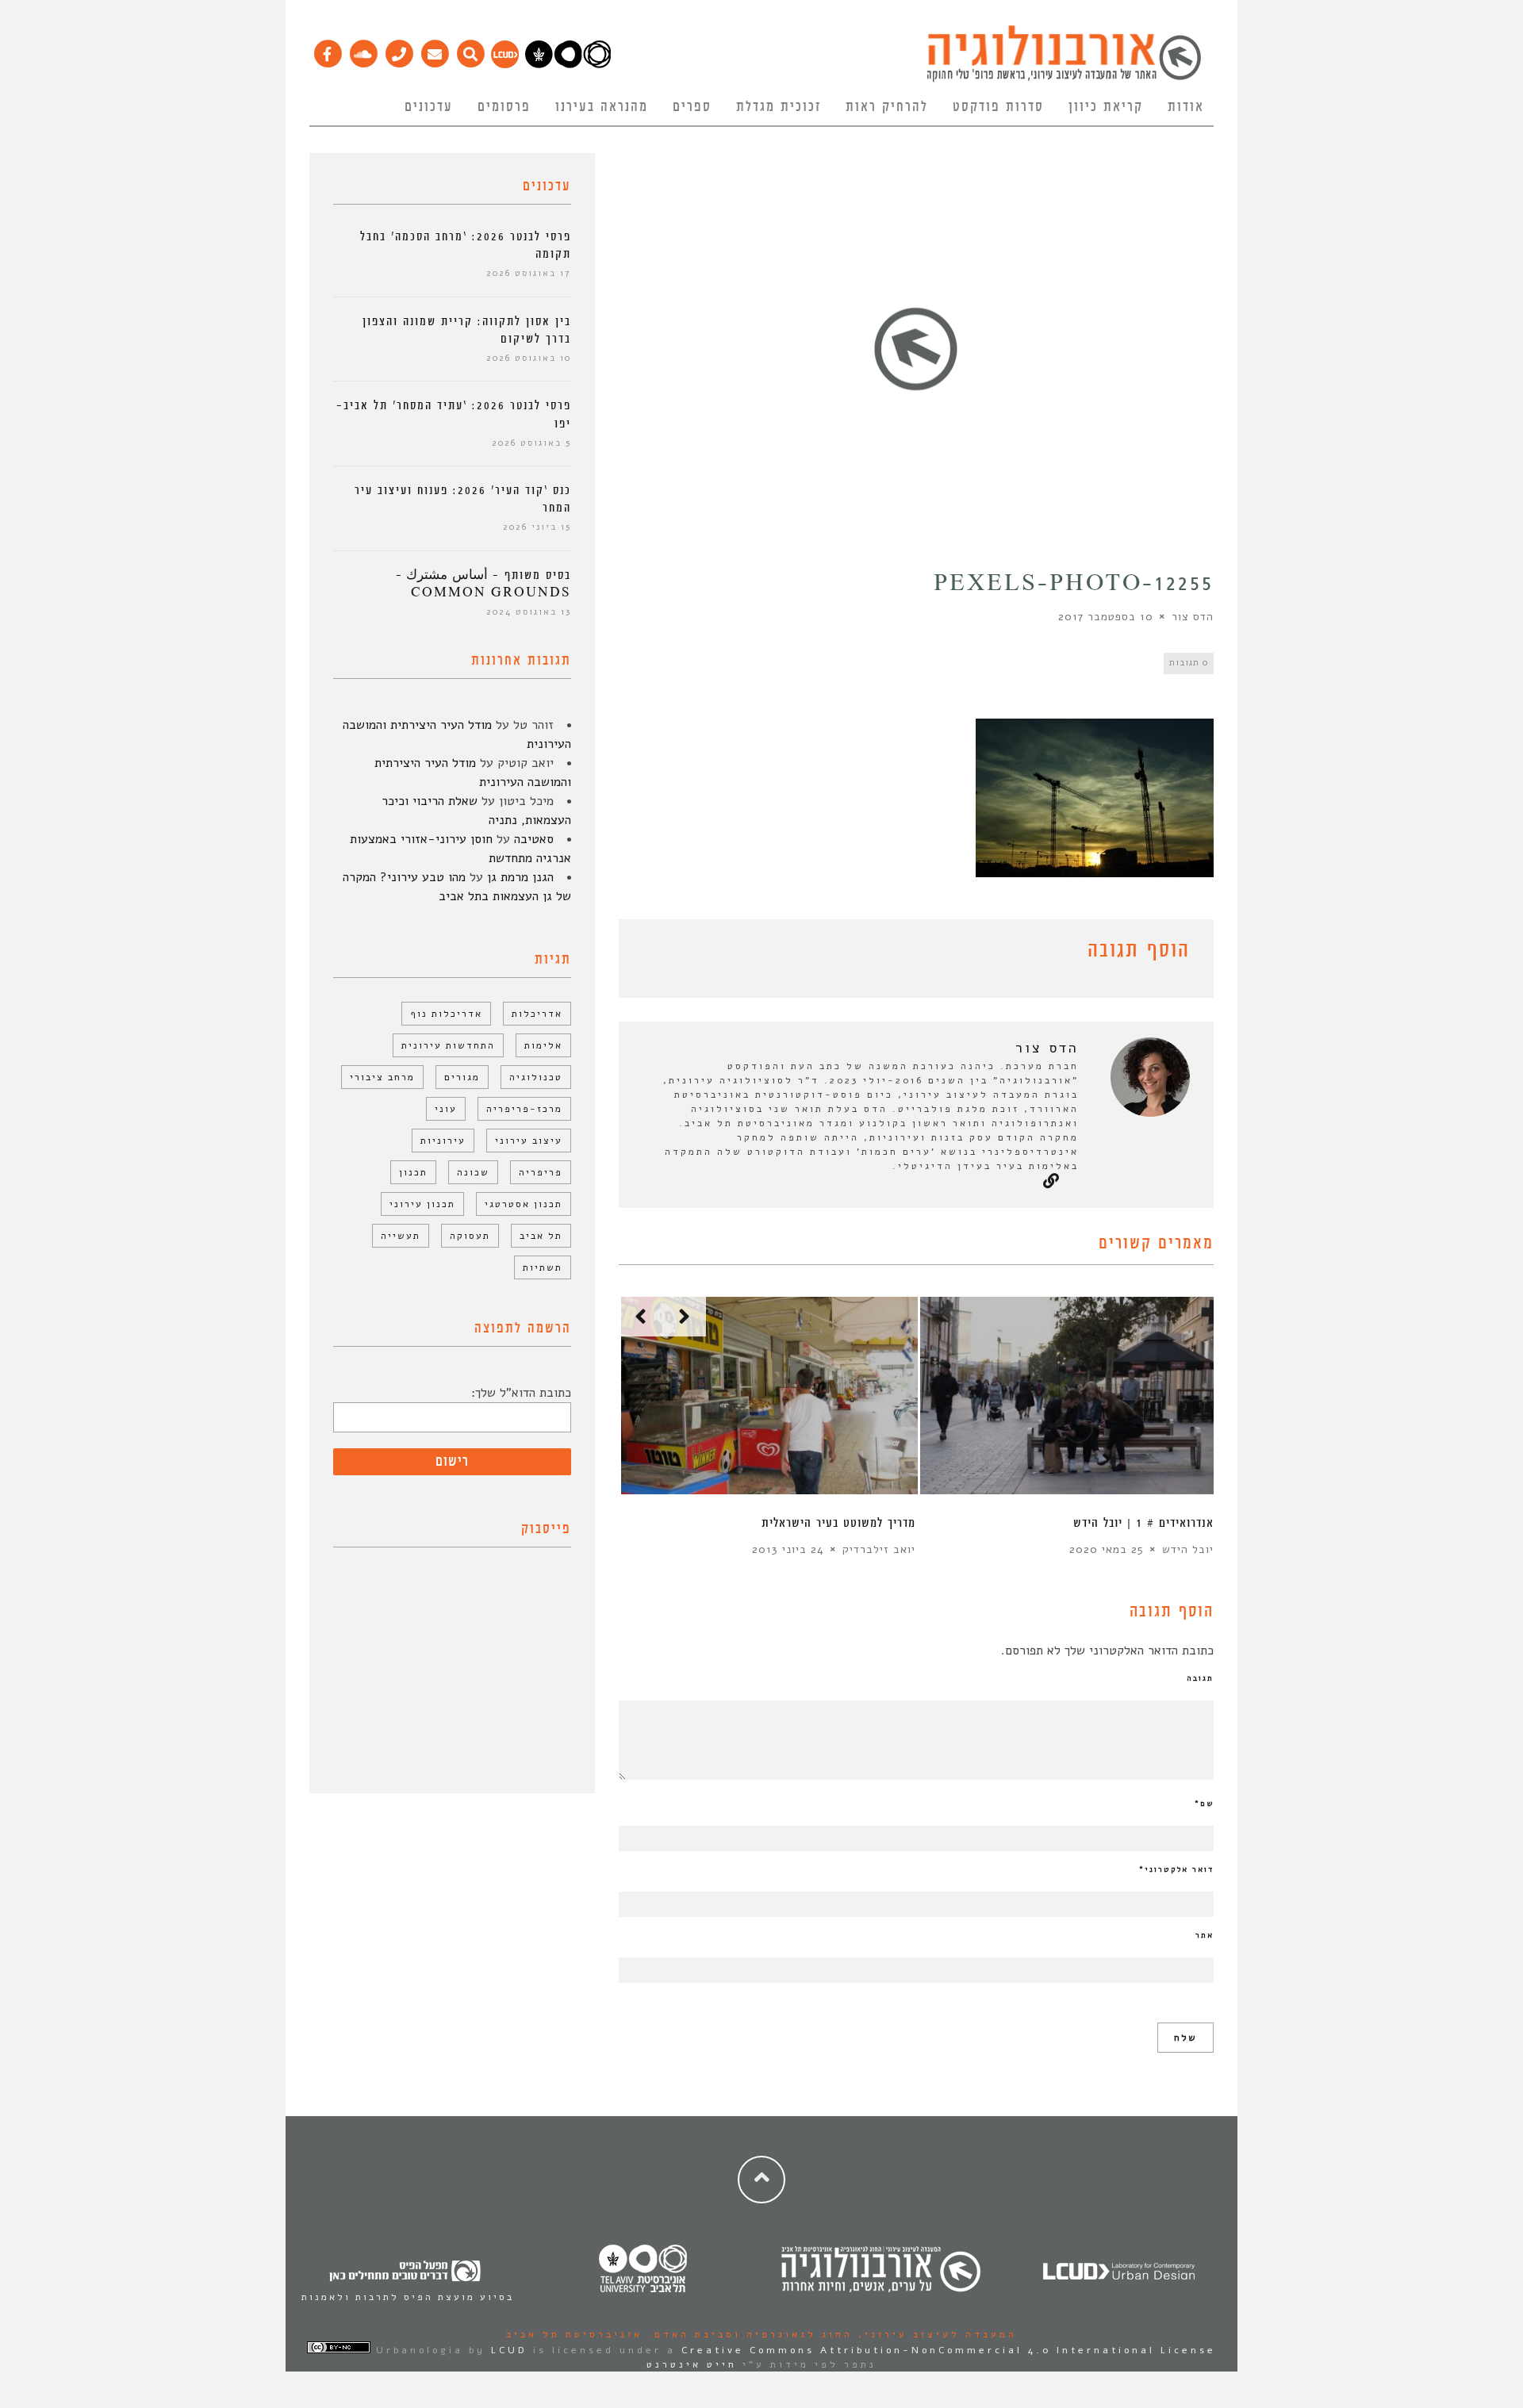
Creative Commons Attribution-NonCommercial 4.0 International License (949, 2350)
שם (1204, 1804)
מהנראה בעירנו (602, 107)
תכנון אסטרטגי (524, 1204)
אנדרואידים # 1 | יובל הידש (1143, 1523)
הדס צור (1193, 617)
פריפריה (541, 1172)
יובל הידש (1188, 1549)
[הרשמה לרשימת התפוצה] (434, 50)
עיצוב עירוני (529, 1141)
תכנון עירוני (422, 1204)
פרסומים (504, 107)
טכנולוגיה (536, 1077)
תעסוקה (470, 1236)
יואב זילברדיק (879, 1549)
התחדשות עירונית (448, 1045)
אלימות (543, 1045)
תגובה (1200, 1678)
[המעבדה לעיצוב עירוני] (505, 64)
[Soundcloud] (363, 50)
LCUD (509, 2350)
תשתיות (543, 1267)
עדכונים (429, 107)
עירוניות (443, 1141)
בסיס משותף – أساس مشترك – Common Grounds (483, 584)
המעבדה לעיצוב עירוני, (935, 2334)
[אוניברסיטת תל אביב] (568, 64)
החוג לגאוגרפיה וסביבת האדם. (748, 2334)
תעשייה (401, 1236)
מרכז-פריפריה (524, 1109)
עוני (446, 1109)
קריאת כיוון (1106, 107)
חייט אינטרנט (692, 2364)
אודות (1186, 107)
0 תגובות (1189, 663)
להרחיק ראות (887, 107)
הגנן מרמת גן (520, 877)
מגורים (462, 1077)
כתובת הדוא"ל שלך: (521, 1393)
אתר (1205, 1935)
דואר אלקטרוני (1176, 1869)
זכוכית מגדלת (779, 107)
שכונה (473, 1172)
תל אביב (541, 1236)
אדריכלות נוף (446, 1014)
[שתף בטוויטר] (652, 953)
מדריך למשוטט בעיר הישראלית (838, 1523)
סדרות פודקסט (998, 107)
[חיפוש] (470, 50)
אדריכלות (537, 1014)
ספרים (692, 107)
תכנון (413, 1172)
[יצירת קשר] (399, 50)
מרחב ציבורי (382, 1077)
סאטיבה (534, 839)
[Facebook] (327, 50)
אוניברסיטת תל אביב (574, 2334)
